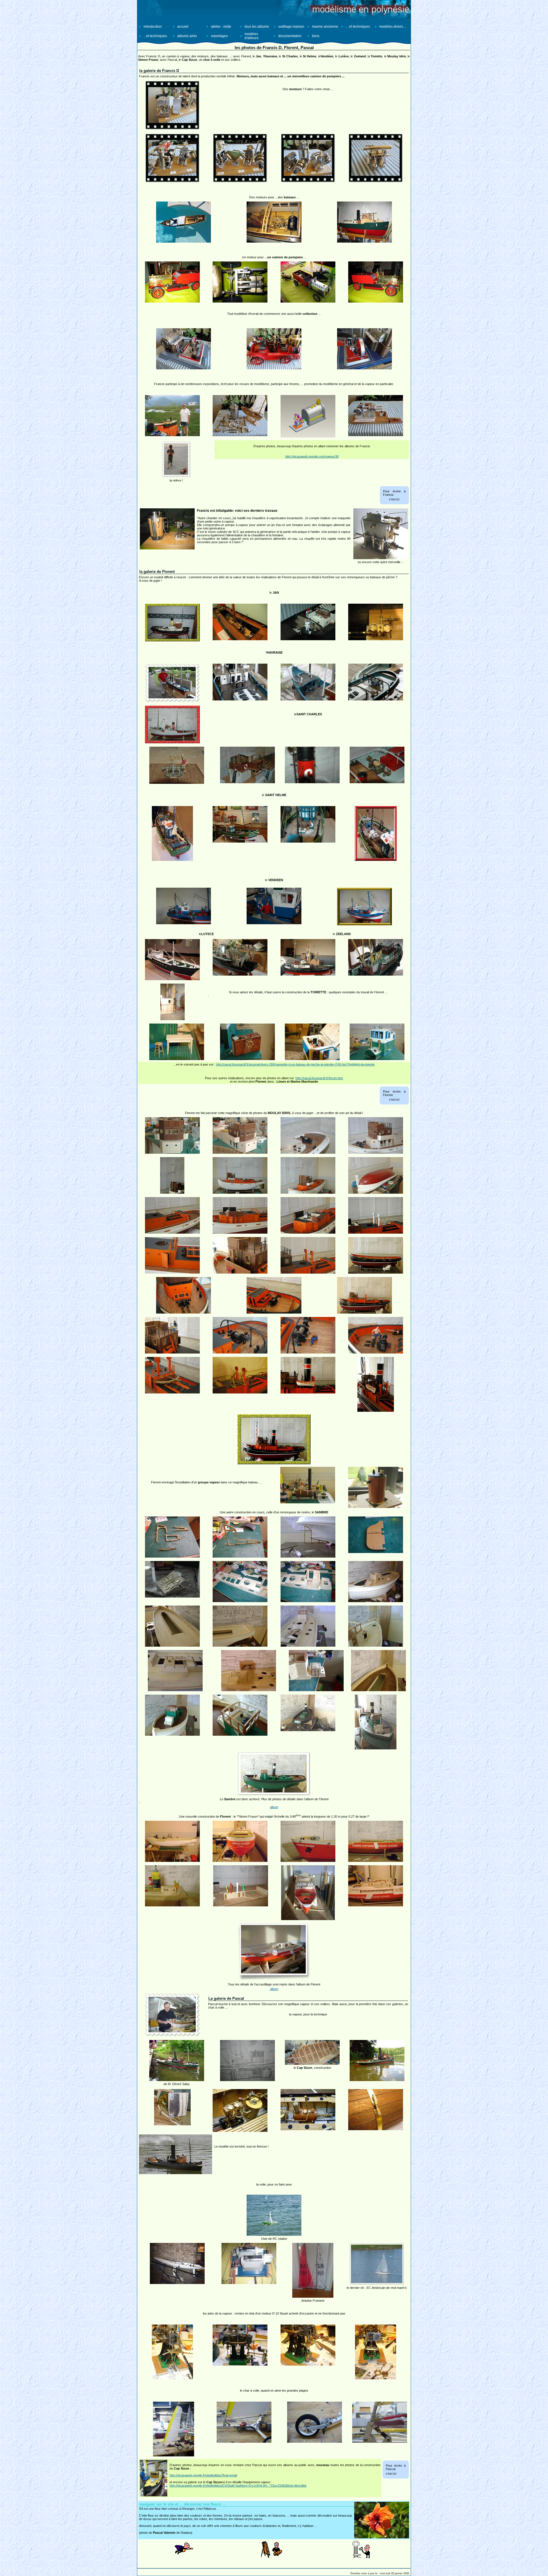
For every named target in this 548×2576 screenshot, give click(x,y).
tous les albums (257, 27)
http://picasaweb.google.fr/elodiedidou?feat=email (203, 2475)
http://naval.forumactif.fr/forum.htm (319, 1078)
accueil (183, 27)
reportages (219, 36)
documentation (290, 36)
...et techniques (155, 36)
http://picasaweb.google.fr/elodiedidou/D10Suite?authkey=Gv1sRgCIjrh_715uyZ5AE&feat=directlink (238, 2486)
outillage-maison (291, 27)
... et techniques (358, 27)
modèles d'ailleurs (252, 36)
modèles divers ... (393, 27)
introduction (153, 27)
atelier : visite (221, 27)
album (274, 1807)
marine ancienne (325, 27)
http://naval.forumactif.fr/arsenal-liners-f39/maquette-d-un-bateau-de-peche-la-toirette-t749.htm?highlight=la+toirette (295, 1064)
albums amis (187, 36)
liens (316, 36)
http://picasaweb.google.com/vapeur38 (312, 456)
